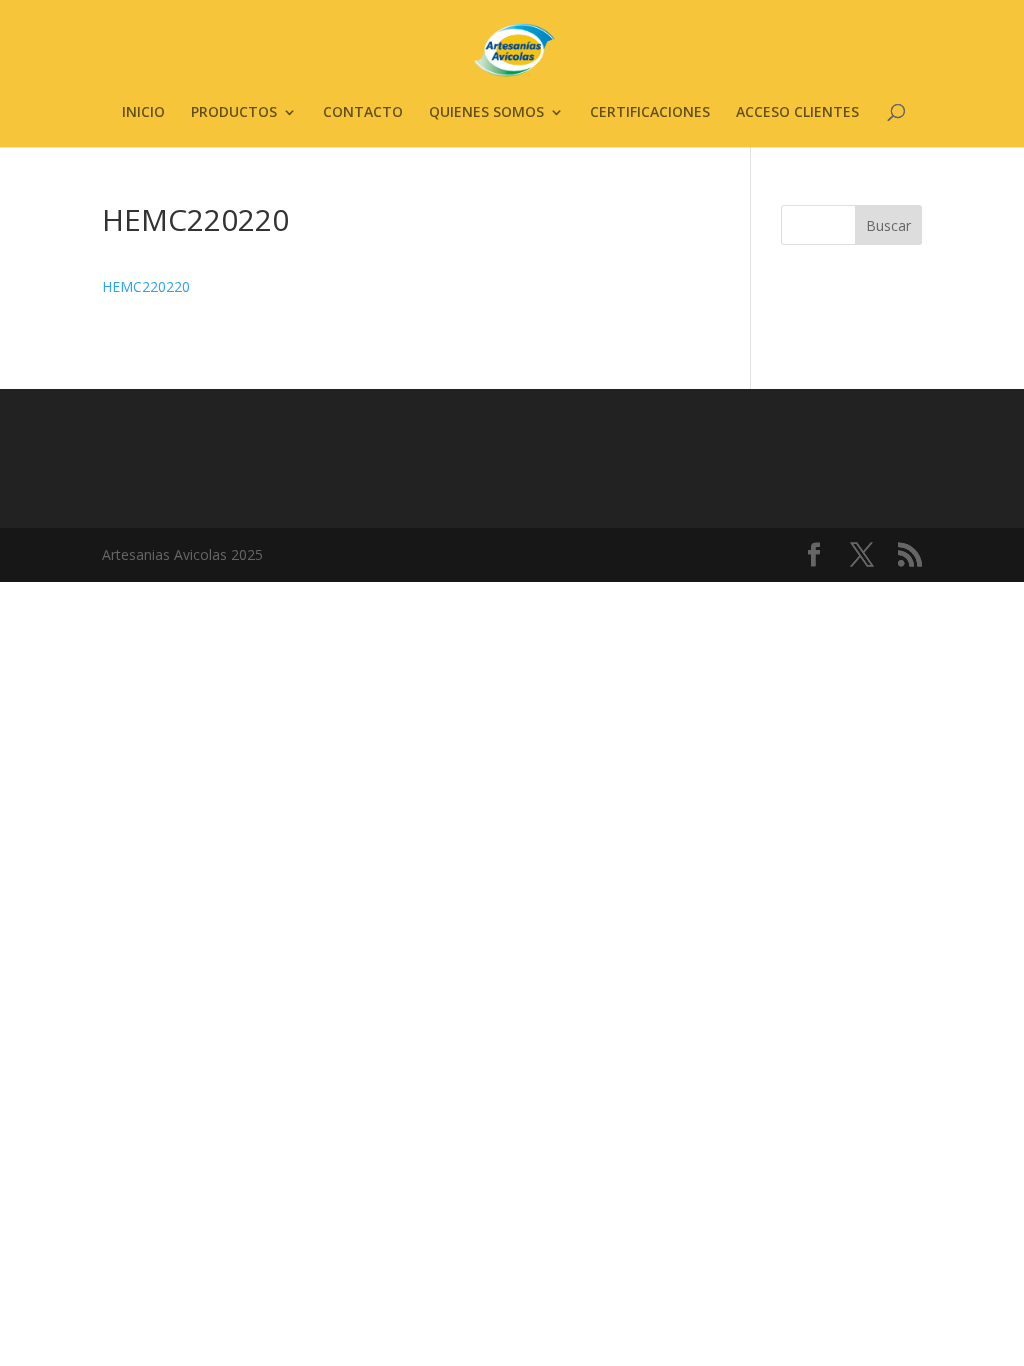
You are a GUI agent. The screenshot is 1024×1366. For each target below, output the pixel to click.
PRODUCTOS (234, 113)
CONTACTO (363, 113)
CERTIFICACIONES (650, 113)
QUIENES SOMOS (486, 113)
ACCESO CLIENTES (797, 113)
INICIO (143, 113)
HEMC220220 (146, 286)
